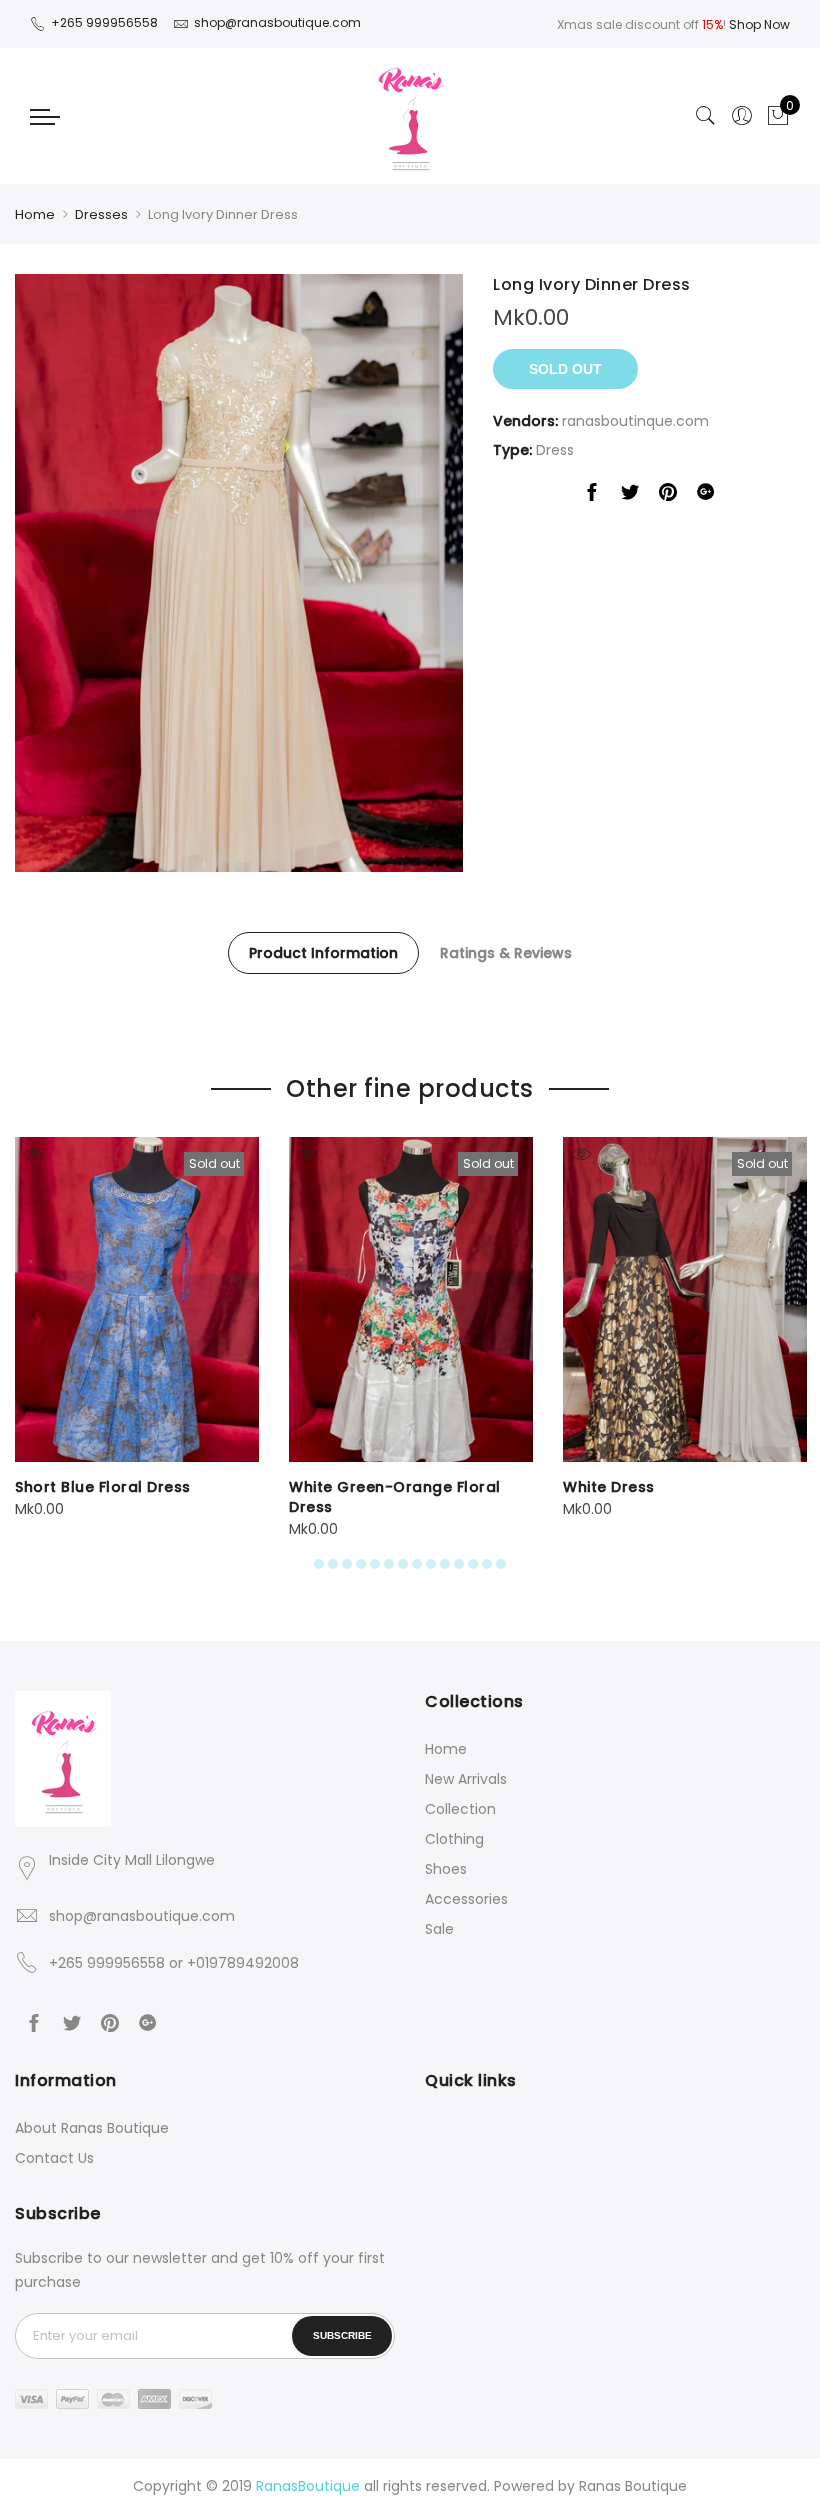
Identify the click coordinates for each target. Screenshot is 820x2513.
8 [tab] (417, 1564)
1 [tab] (319, 1564)
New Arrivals (466, 1779)
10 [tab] (445, 1564)
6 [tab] (389, 1564)
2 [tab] (333, 1564)
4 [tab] (361, 1564)
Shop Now (759, 24)
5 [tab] (375, 1564)
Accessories (466, 1899)
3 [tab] (347, 1564)
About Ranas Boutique (92, 2128)
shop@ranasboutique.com (142, 1916)
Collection (460, 1809)
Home (35, 214)
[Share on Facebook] (592, 496)
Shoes (446, 1869)
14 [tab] (501, 1564)
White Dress (609, 1487)
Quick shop (32, 1154)
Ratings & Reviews (506, 953)
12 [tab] (473, 1564)
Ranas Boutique (633, 2486)
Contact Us (54, 2158)
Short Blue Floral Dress (103, 1487)
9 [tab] (431, 1564)
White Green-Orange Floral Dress (395, 1497)
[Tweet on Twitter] (630, 496)
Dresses (101, 214)
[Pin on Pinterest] (668, 496)
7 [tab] (403, 1564)
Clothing (454, 1839)
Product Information (323, 953)
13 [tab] (487, 1564)
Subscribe (342, 2335)
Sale (439, 1929)
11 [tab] (459, 1564)
